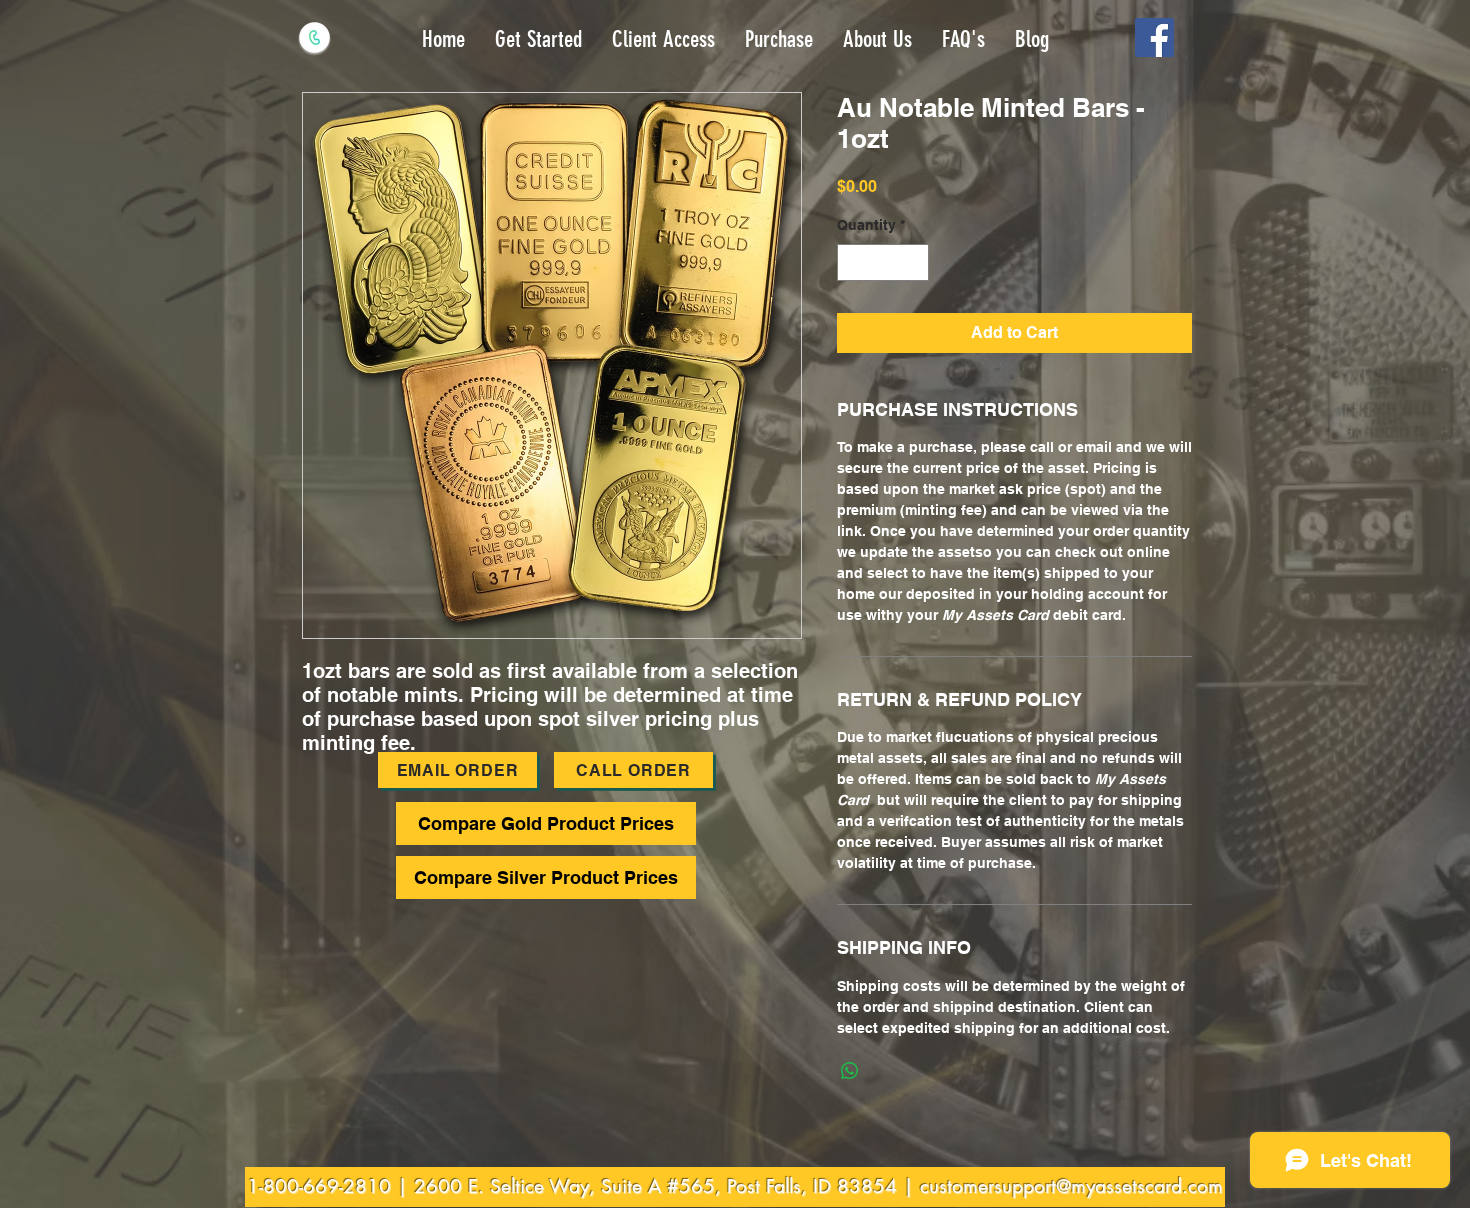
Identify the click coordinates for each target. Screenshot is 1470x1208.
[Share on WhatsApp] (850, 1071)
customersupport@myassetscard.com (1071, 1186)
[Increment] (913, 262)
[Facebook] (1154, 37)
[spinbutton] (883, 262)
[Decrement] (852, 262)
